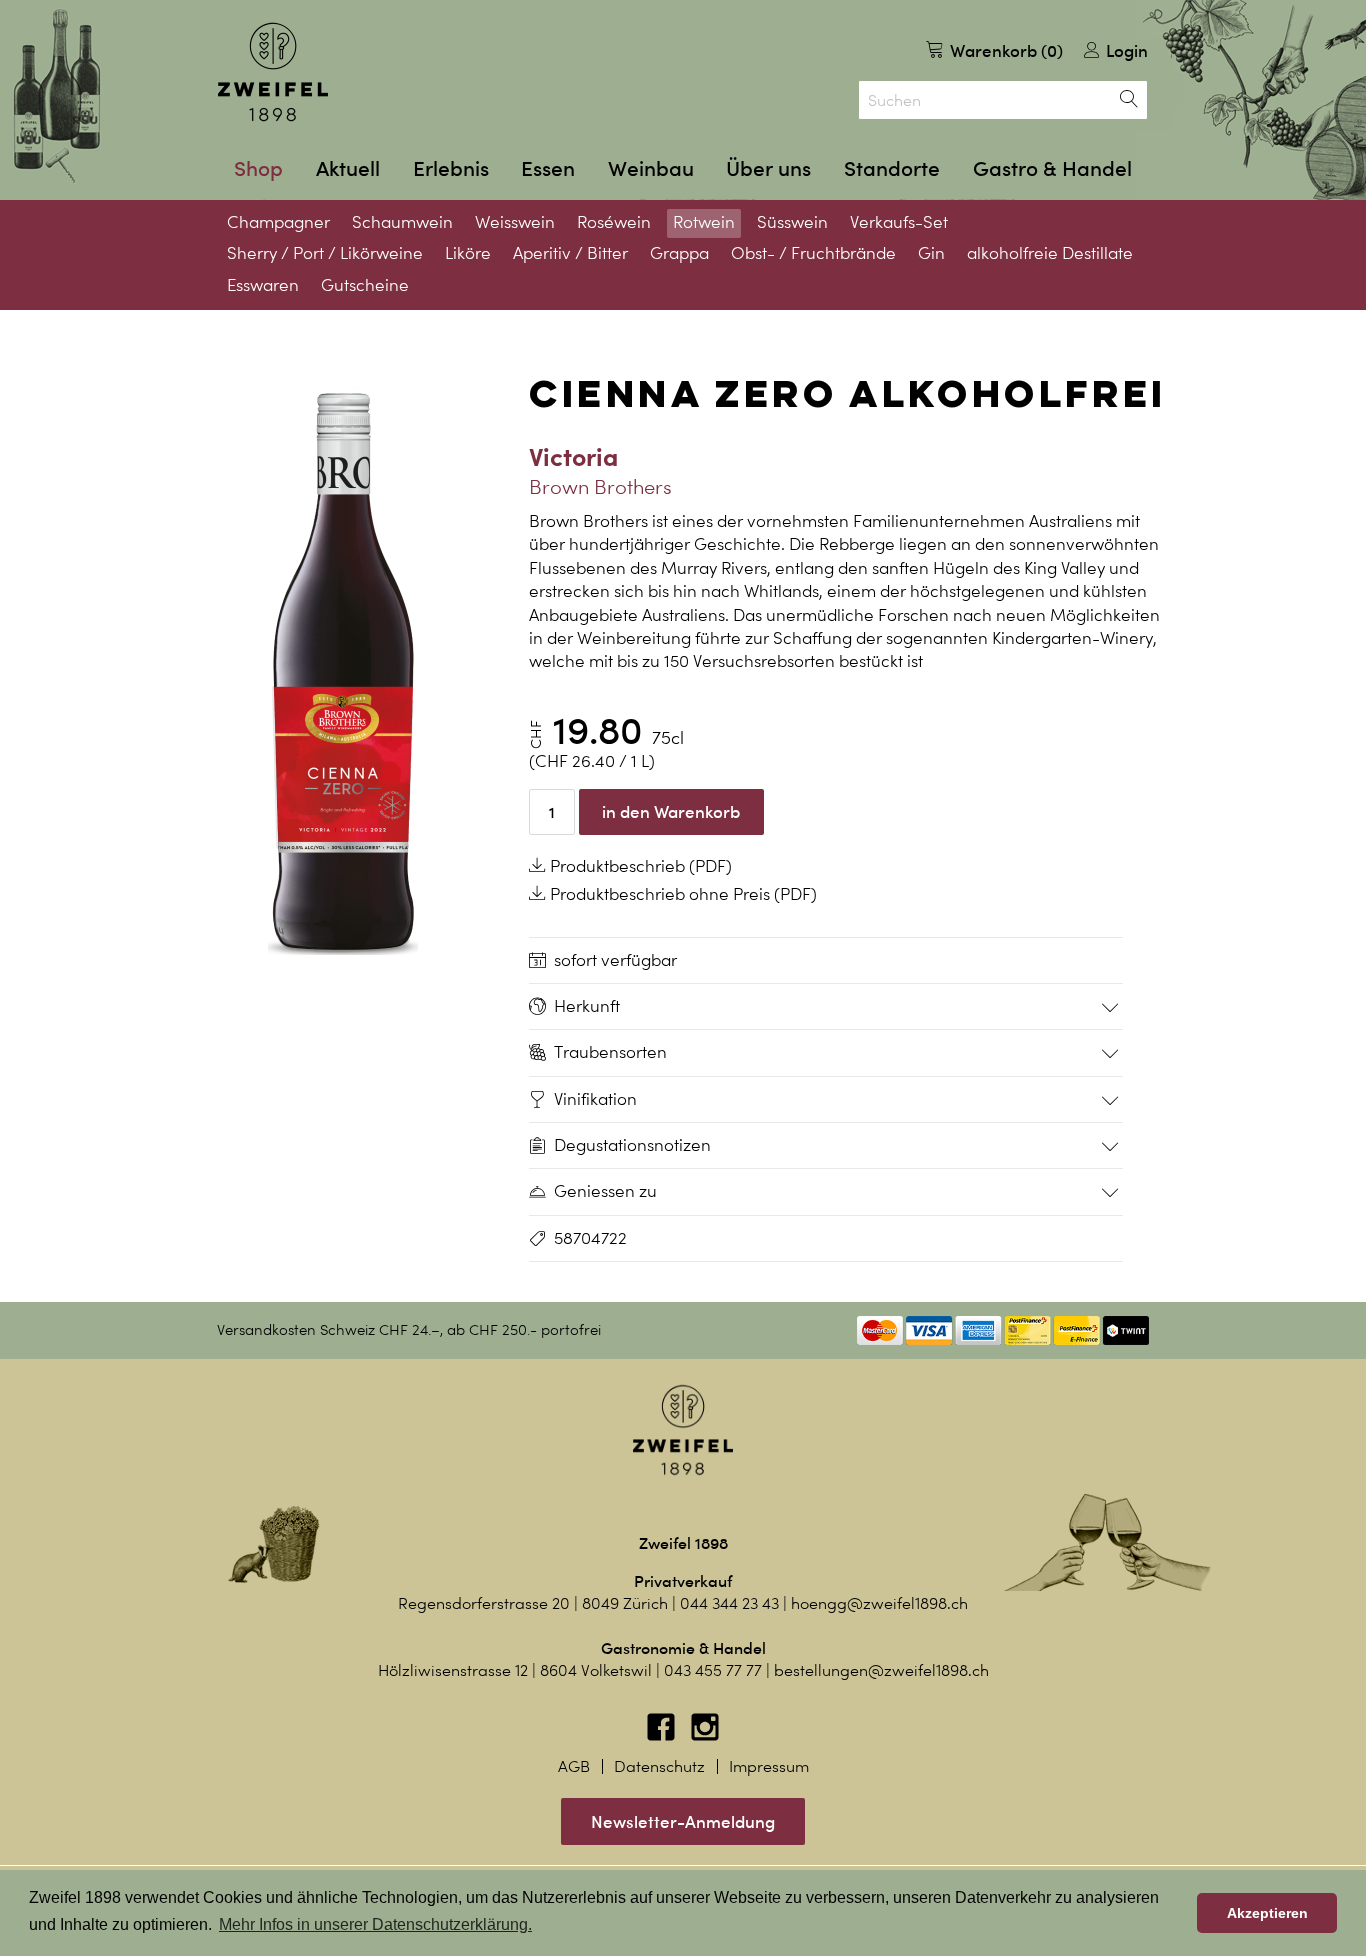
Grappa (679, 253)
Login (1125, 50)
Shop (258, 168)
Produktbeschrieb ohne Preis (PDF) (681, 894)
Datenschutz (659, 1766)
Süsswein (792, 222)
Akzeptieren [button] (1267, 1913)
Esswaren (263, 285)
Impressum (769, 1766)
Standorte (892, 168)
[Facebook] (663, 1736)
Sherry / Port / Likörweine (325, 253)
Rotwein (704, 222)
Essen (548, 168)
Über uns (768, 168)
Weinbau (651, 168)
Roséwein (614, 222)
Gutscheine (365, 285)
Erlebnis (451, 168)
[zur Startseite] (273, 72)
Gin (931, 253)
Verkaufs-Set (899, 222)
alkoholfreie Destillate (1050, 253)
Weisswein (515, 222)
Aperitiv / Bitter (570, 253)
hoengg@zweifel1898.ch (879, 1603)
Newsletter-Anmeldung (683, 1821)
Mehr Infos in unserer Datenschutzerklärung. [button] (375, 1924)
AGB (574, 1766)
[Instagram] (705, 1736)
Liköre (468, 253)
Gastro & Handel (1052, 168)
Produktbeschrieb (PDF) (639, 866)
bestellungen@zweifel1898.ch (881, 1670)
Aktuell (348, 168)
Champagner (278, 222)
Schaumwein (402, 222)
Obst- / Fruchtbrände (813, 253)
